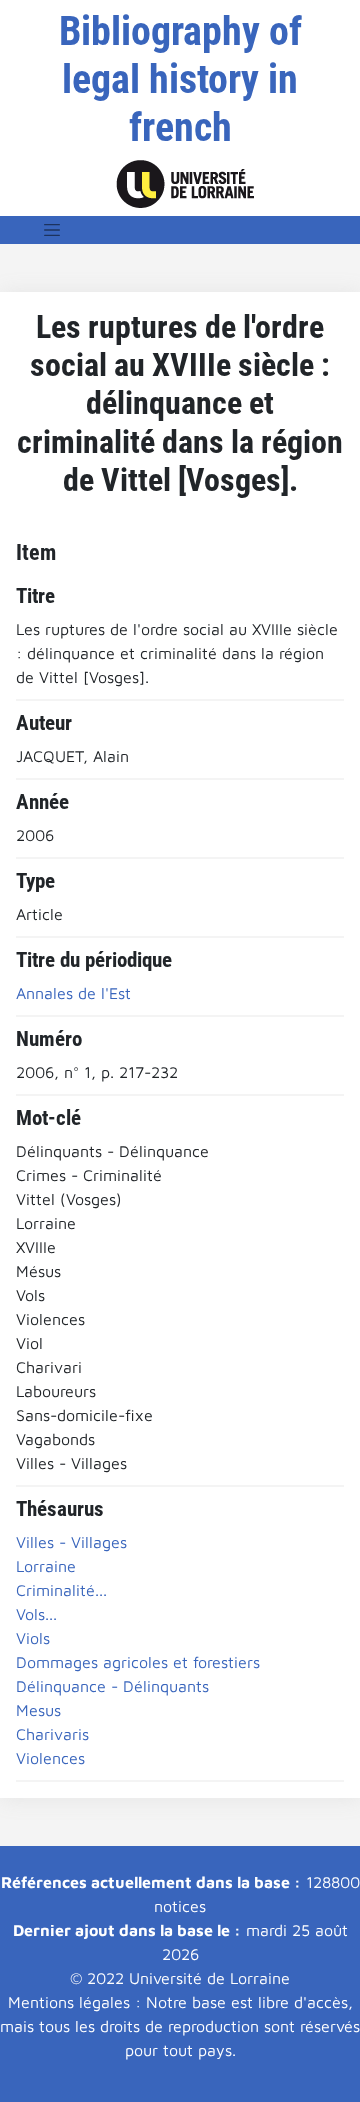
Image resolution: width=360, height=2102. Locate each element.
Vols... (36, 1614)
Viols (33, 1638)
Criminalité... (61, 1590)
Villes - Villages (71, 1542)
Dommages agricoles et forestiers (138, 1662)
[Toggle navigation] (52, 230)
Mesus (38, 1710)
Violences (50, 1758)
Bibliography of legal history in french (180, 79)
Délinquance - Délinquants (112, 1686)
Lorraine (46, 1566)
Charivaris (52, 1734)
